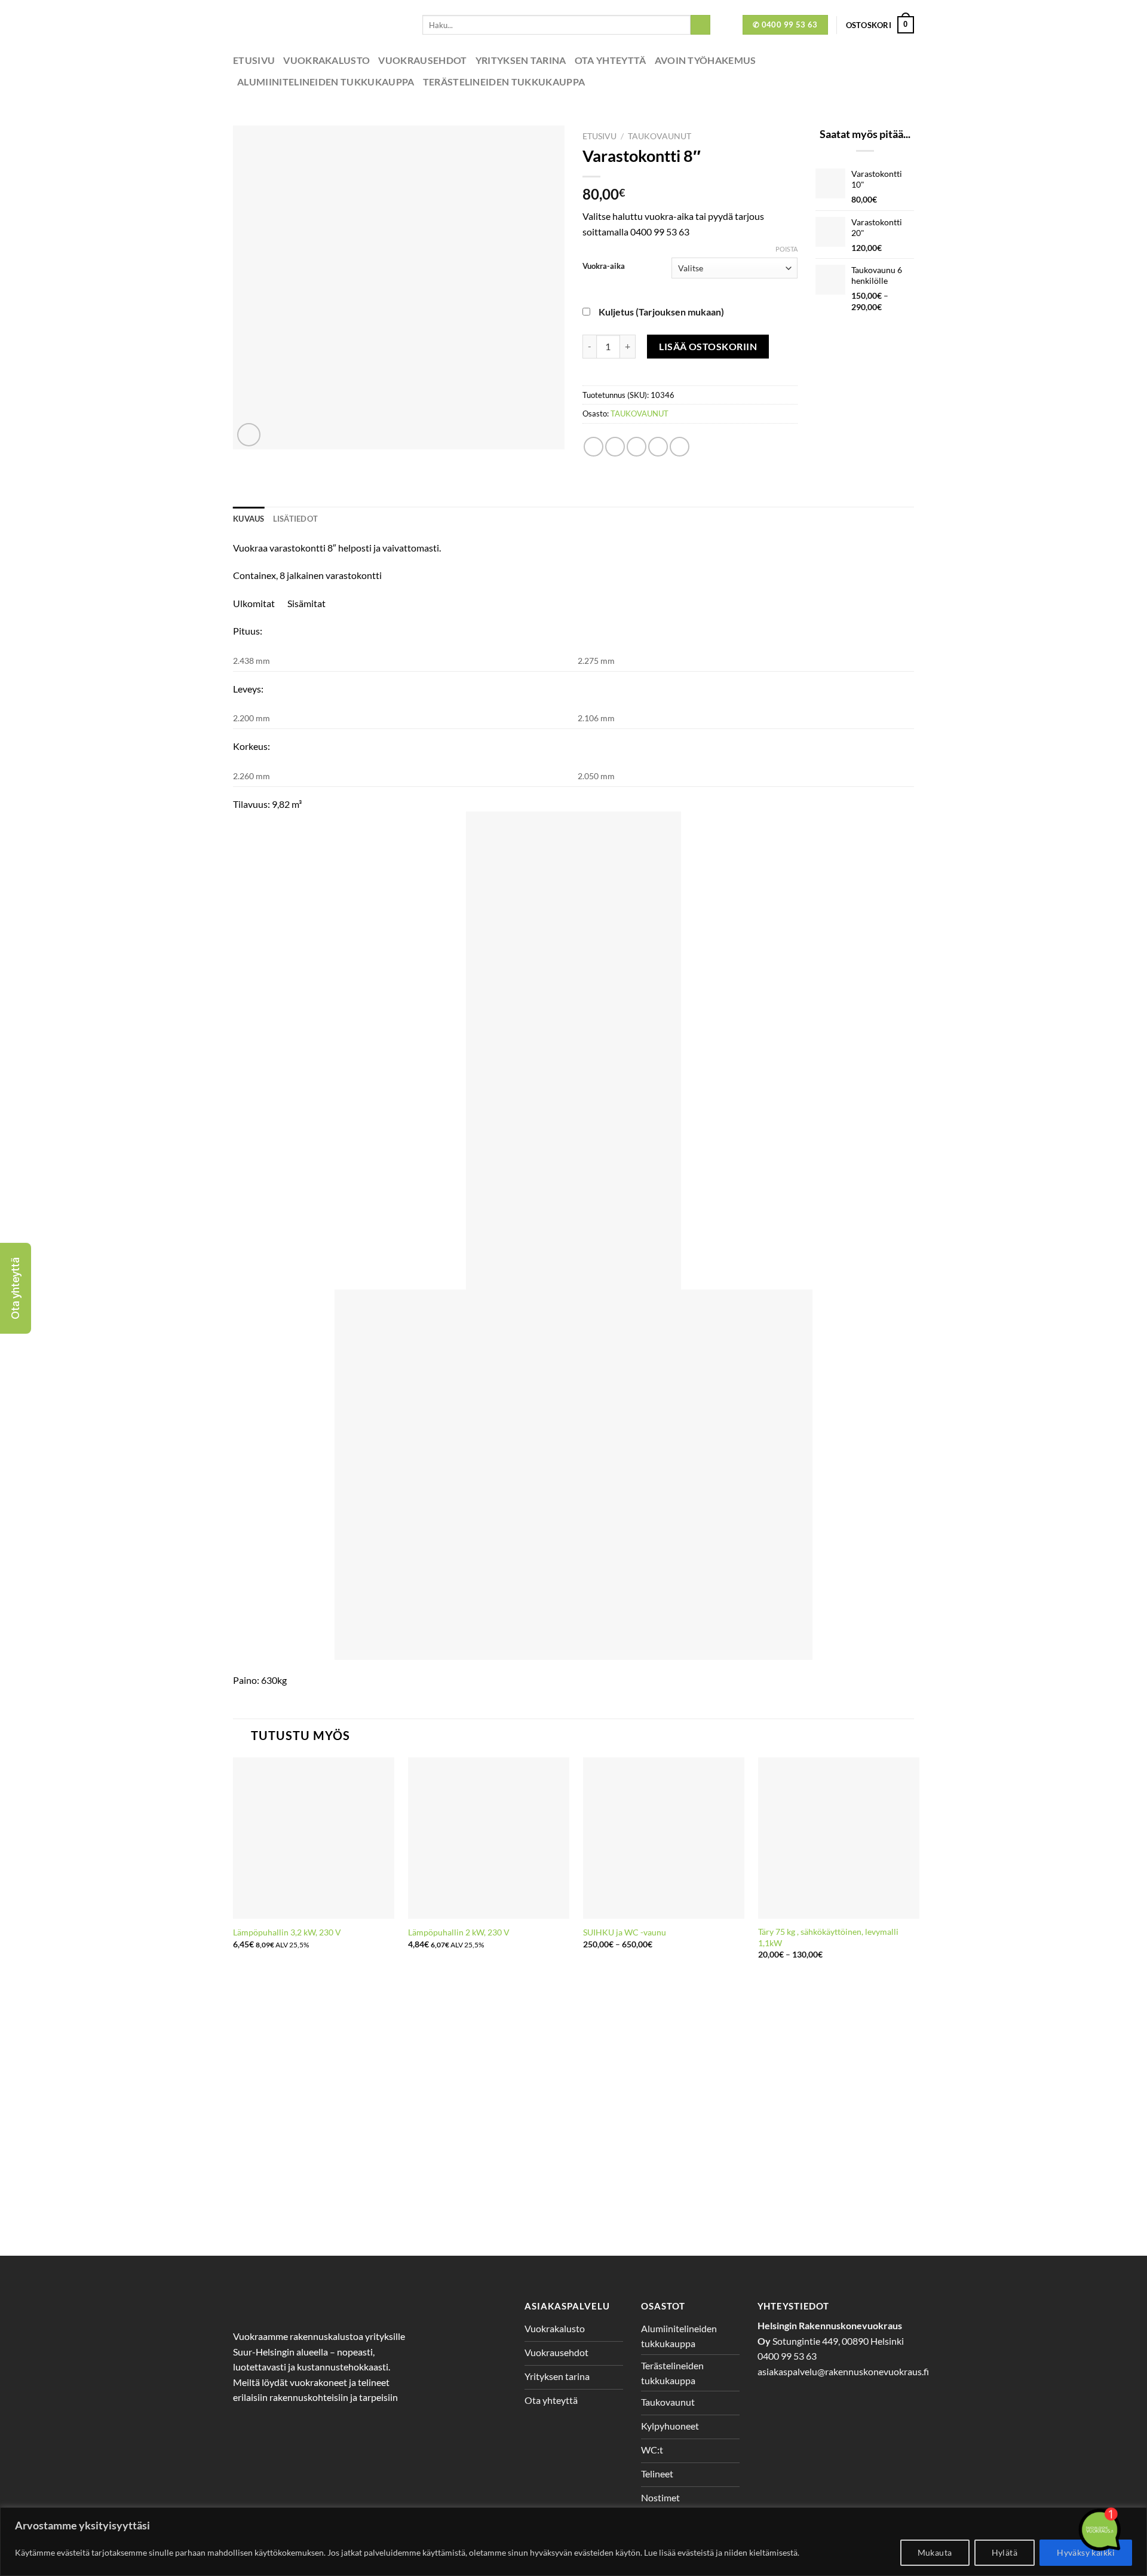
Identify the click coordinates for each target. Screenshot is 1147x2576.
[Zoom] (249, 435)
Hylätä (1005, 2552)
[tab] (249, 519)
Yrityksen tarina (521, 60)
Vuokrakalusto (326, 60)
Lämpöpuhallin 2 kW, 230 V (459, 1932)
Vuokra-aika (604, 267)
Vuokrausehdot (422, 60)
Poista (786, 249)
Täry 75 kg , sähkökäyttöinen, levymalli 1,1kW (828, 1937)
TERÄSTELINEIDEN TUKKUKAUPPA (504, 82)
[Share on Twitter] (615, 447)
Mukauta (935, 2552)
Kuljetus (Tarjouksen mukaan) (661, 312)
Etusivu (254, 60)
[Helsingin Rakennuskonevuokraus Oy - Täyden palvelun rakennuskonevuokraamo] (319, 25)
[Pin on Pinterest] (658, 447)
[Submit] (700, 25)
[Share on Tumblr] (680, 447)
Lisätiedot (296, 519)
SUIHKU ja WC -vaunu (625, 1932)
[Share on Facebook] (594, 447)
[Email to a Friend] (637, 447)
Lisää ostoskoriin (708, 346)
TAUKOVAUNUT (660, 136)
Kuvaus (249, 519)
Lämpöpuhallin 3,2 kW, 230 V (287, 1932)
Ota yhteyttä (611, 60)
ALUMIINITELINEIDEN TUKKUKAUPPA (326, 82)
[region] (573, 2542)
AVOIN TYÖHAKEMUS (706, 60)
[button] (16, 1288)
